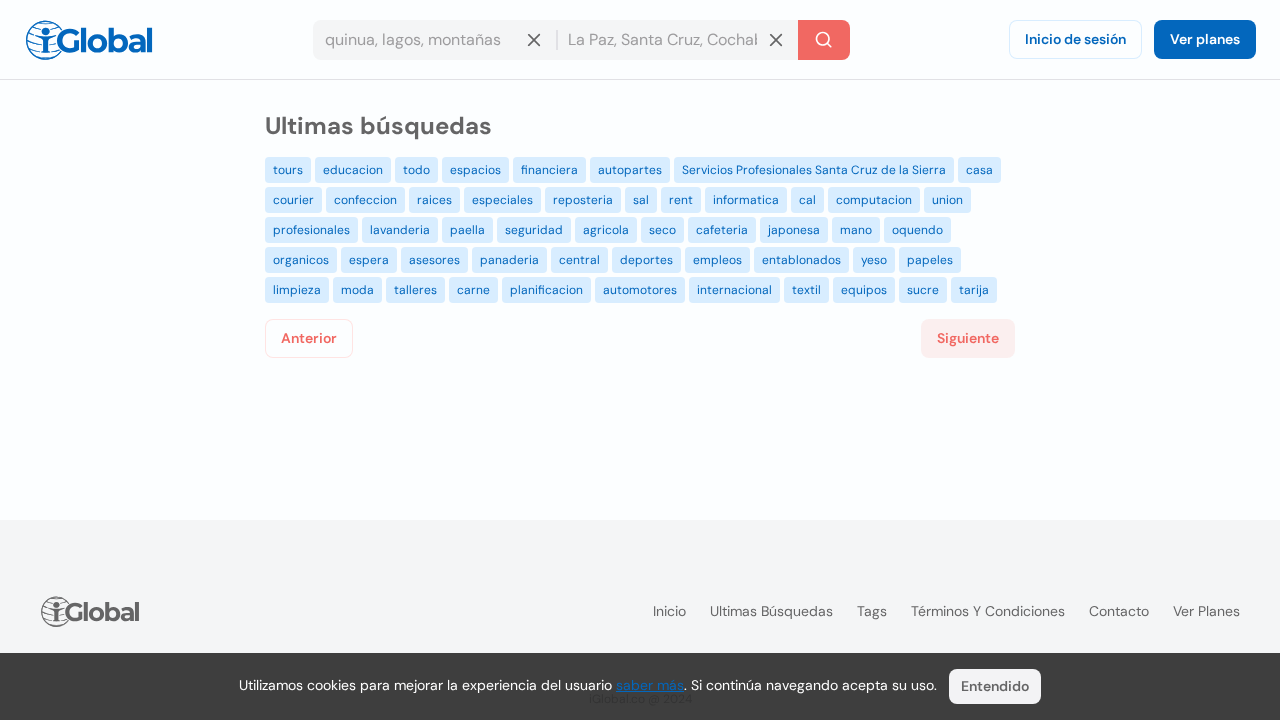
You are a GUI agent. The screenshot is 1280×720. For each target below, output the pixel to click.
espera (369, 260)
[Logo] (89, 40)
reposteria (583, 200)
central (579, 260)
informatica (746, 200)
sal (641, 200)
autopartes (630, 170)
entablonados (801, 260)
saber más (650, 685)
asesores (434, 260)
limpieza (297, 290)
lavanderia (400, 230)
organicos (301, 260)
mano (856, 230)
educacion (353, 170)
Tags (872, 611)
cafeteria (722, 230)
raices (434, 200)
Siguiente (968, 338)
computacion (874, 200)
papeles (930, 260)
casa (979, 170)
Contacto (1119, 611)
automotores (640, 290)
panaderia (509, 260)
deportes (646, 260)
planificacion (546, 290)
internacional (734, 290)
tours (288, 170)
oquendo (917, 230)
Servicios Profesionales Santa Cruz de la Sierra (814, 170)
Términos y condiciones (988, 611)
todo (416, 170)
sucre (923, 290)
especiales (502, 200)
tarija (974, 290)
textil (806, 290)
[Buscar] (824, 40)
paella (467, 230)
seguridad (534, 230)
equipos (864, 290)
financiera (549, 170)
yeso (874, 260)
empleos (717, 260)
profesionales (311, 230)
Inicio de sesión (1075, 39)
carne (473, 290)
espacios (475, 170)
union (947, 200)
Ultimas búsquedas (771, 611)
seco (662, 230)
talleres (415, 290)
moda (357, 290)
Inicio (669, 611)
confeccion (365, 200)
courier (293, 200)
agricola (606, 230)
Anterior (309, 338)
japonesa (794, 230)
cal (807, 200)
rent (681, 200)
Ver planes (1205, 39)
